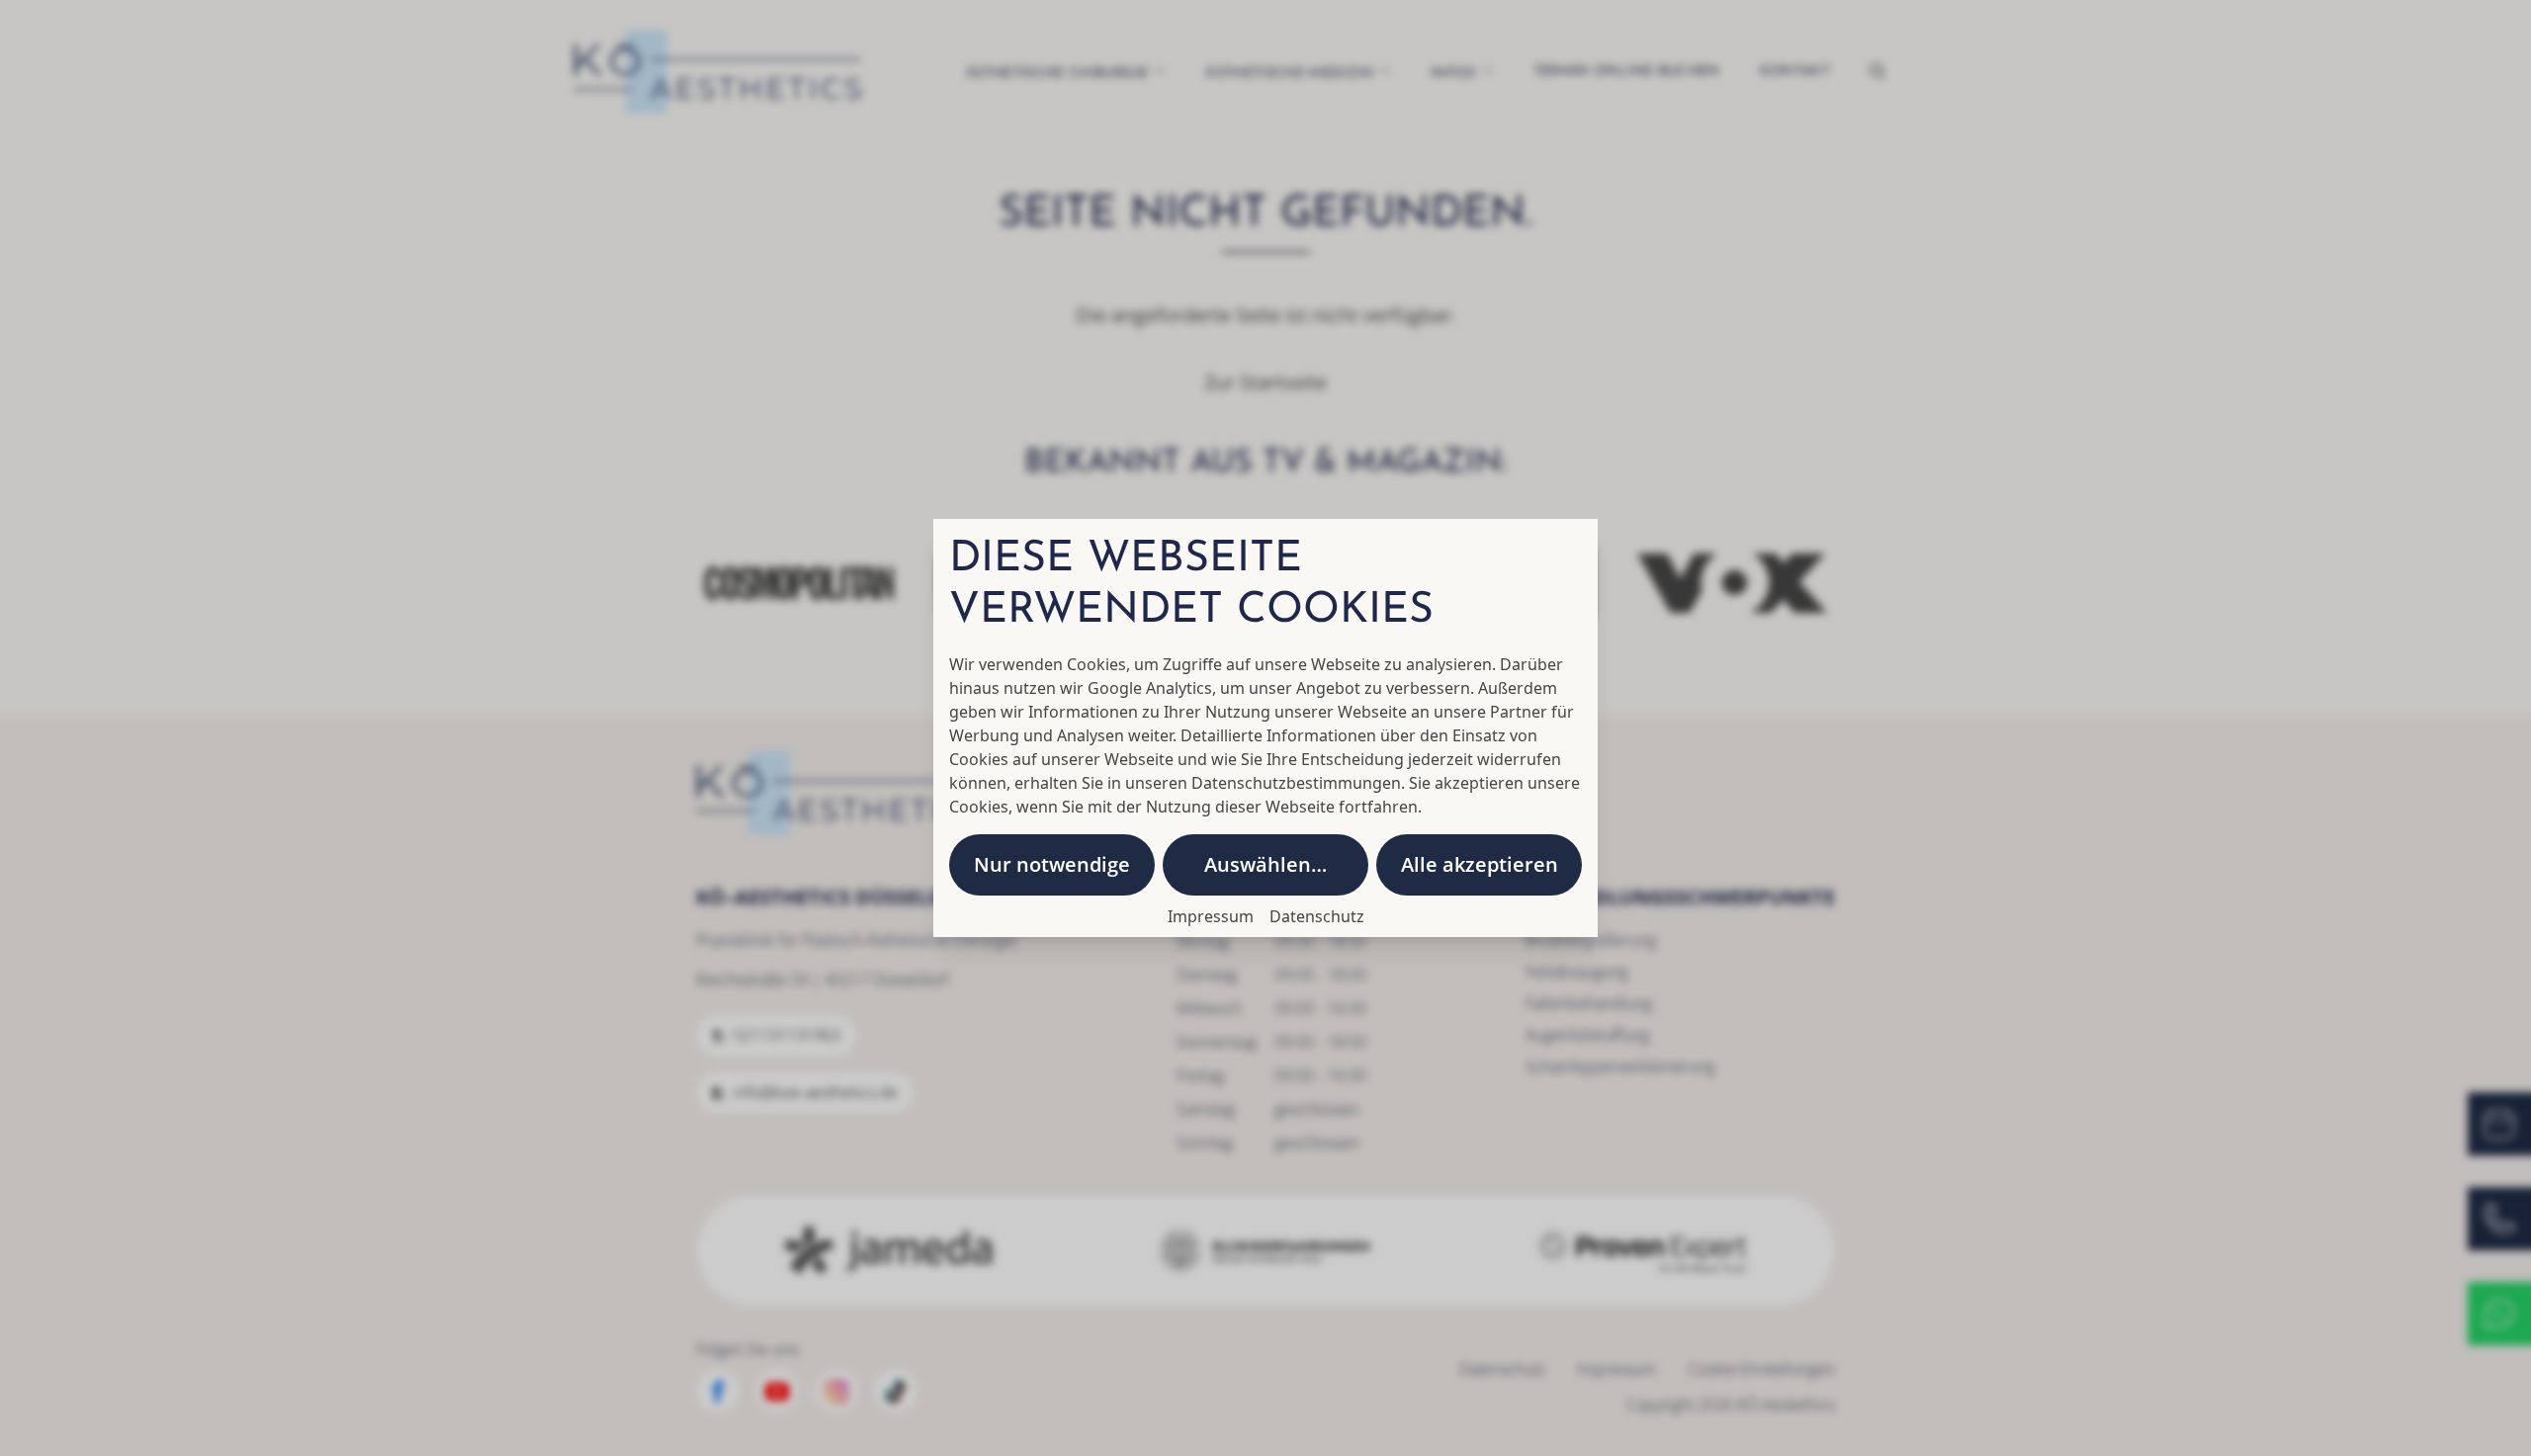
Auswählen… (1265, 864)
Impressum (1211, 916)
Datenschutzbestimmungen (1296, 783)
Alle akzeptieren (1480, 864)
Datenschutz (1317, 916)
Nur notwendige (1052, 864)
